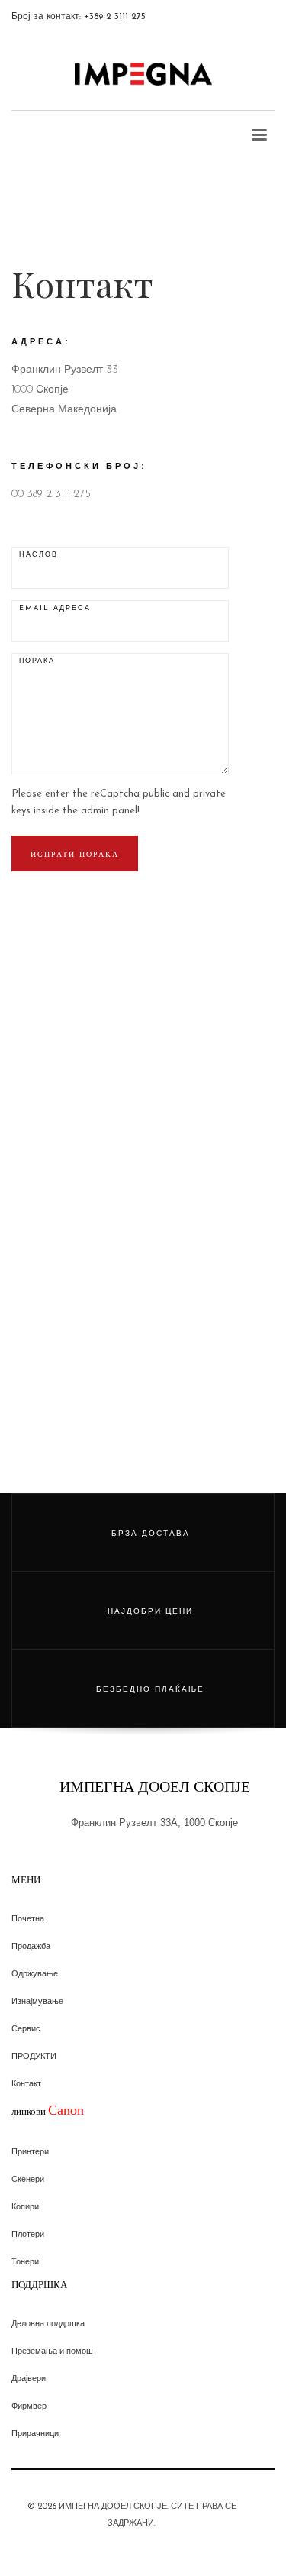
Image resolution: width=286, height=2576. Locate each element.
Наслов (39, 555)
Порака (37, 661)
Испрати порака (75, 854)
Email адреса (55, 608)
